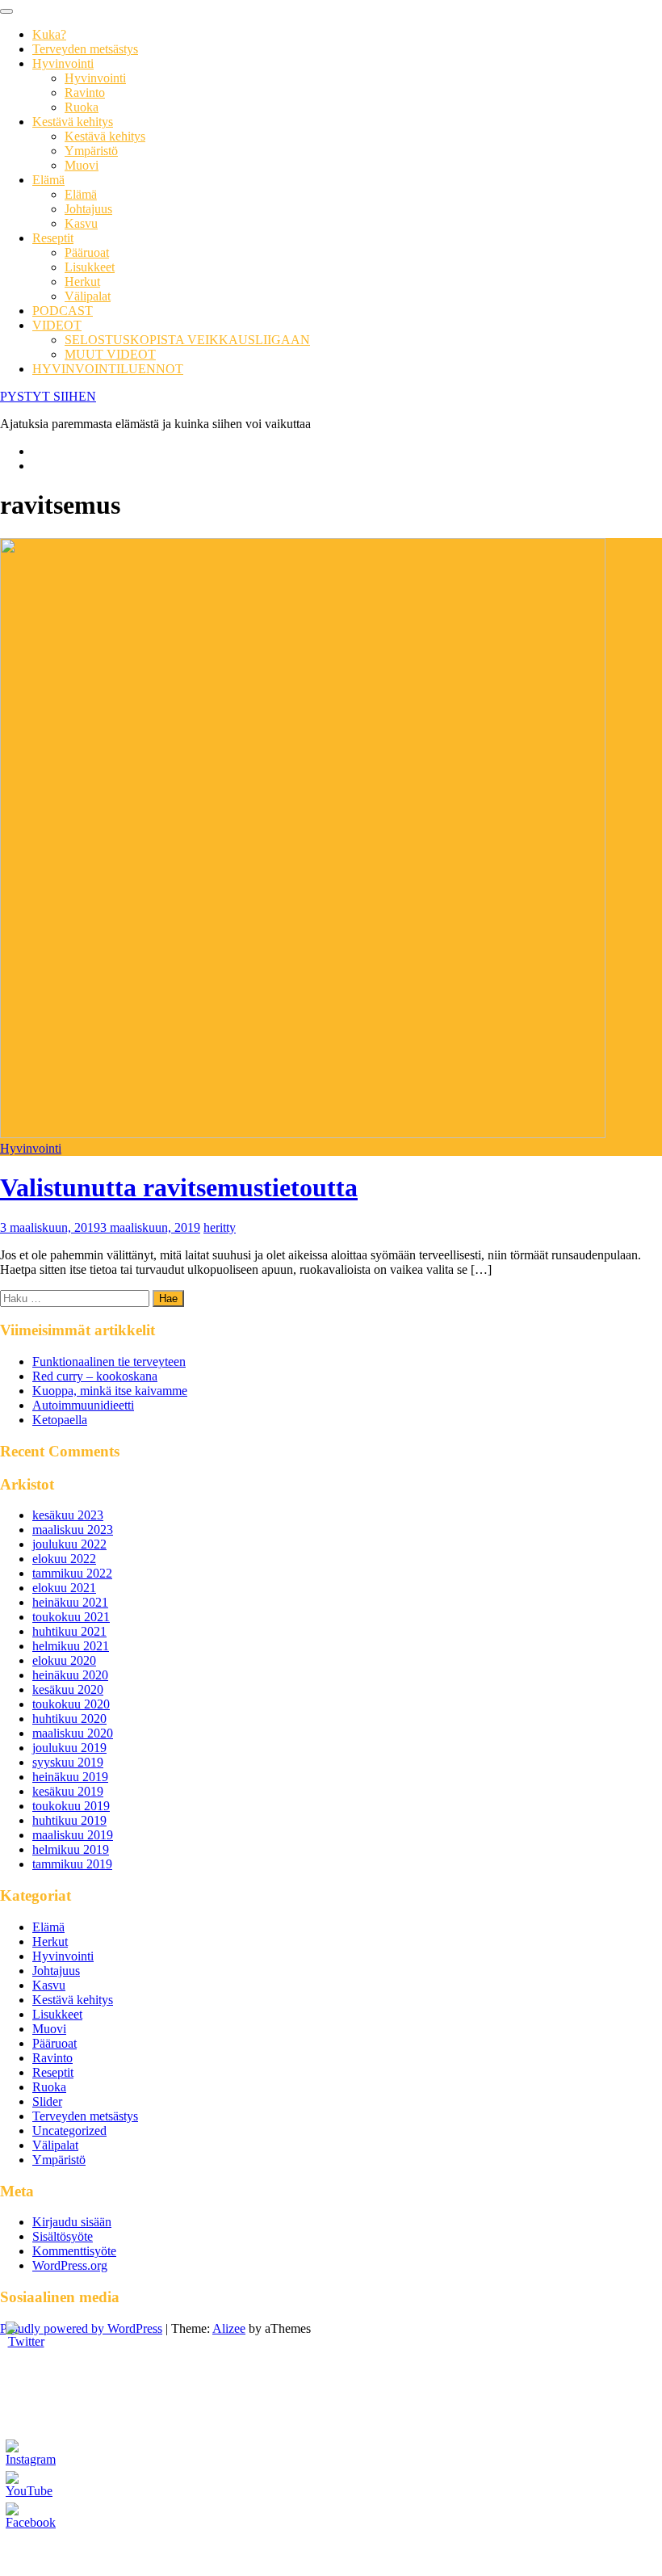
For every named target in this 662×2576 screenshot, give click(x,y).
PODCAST (63, 311)
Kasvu (81, 223)
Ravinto (85, 92)
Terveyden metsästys (85, 49)
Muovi (82, 165)
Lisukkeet (90, 267)
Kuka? (49, 34)
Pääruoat (87, 252)
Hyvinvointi (63, 63)
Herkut (82, 282)
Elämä (48, 180)
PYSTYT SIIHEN (48, 396)
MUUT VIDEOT (110, 354)
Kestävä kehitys (73, 122)
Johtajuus (88, 209)
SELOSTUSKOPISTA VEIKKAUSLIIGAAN (187, 340)
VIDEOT (57, 325)
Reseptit (53, 238)
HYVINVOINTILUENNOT (108, 369)
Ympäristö (91, 151)
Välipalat (88, 296)
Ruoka (82, 107)
